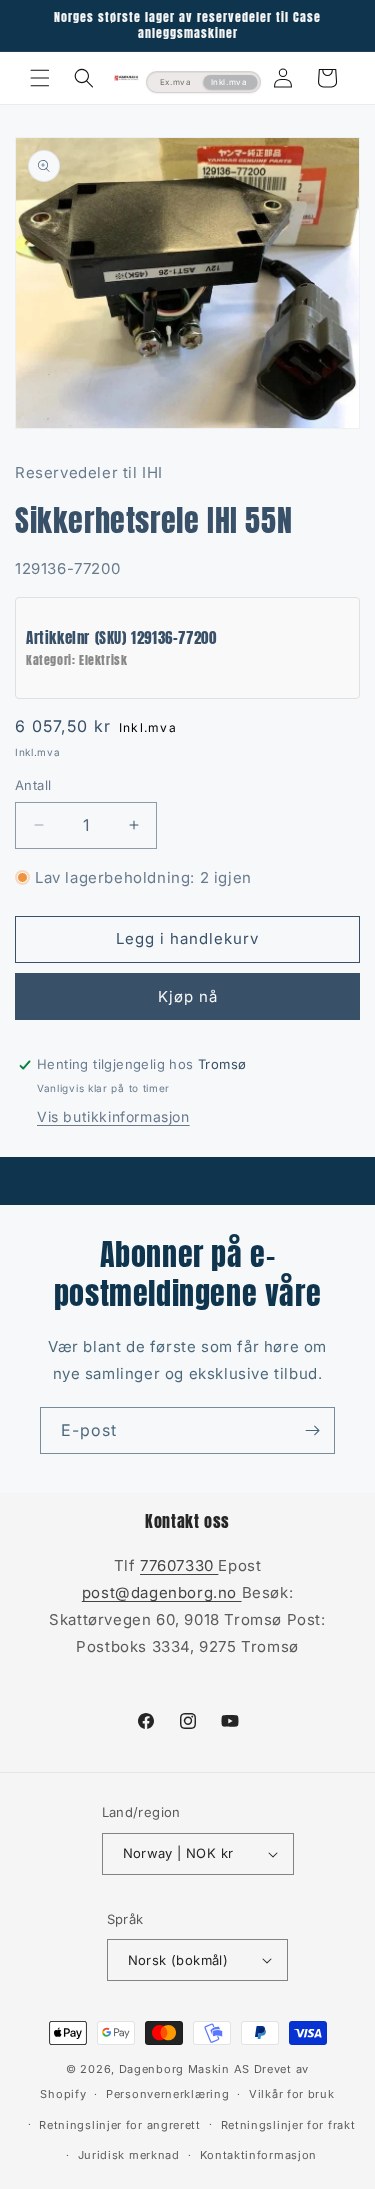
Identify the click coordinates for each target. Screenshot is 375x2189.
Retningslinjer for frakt (288, 2125)
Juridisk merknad (129, 2155)
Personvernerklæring (167, 2094)
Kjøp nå (188, 996)
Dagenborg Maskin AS (184, 2069)
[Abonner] (312, 1430)
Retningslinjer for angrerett (120, 2125)
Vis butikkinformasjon (113, 1116)
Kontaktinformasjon (259, 2155)
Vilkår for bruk (292, 2094)
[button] (40, 78)
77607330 (179, 1565)
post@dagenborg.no (162, 1592)
